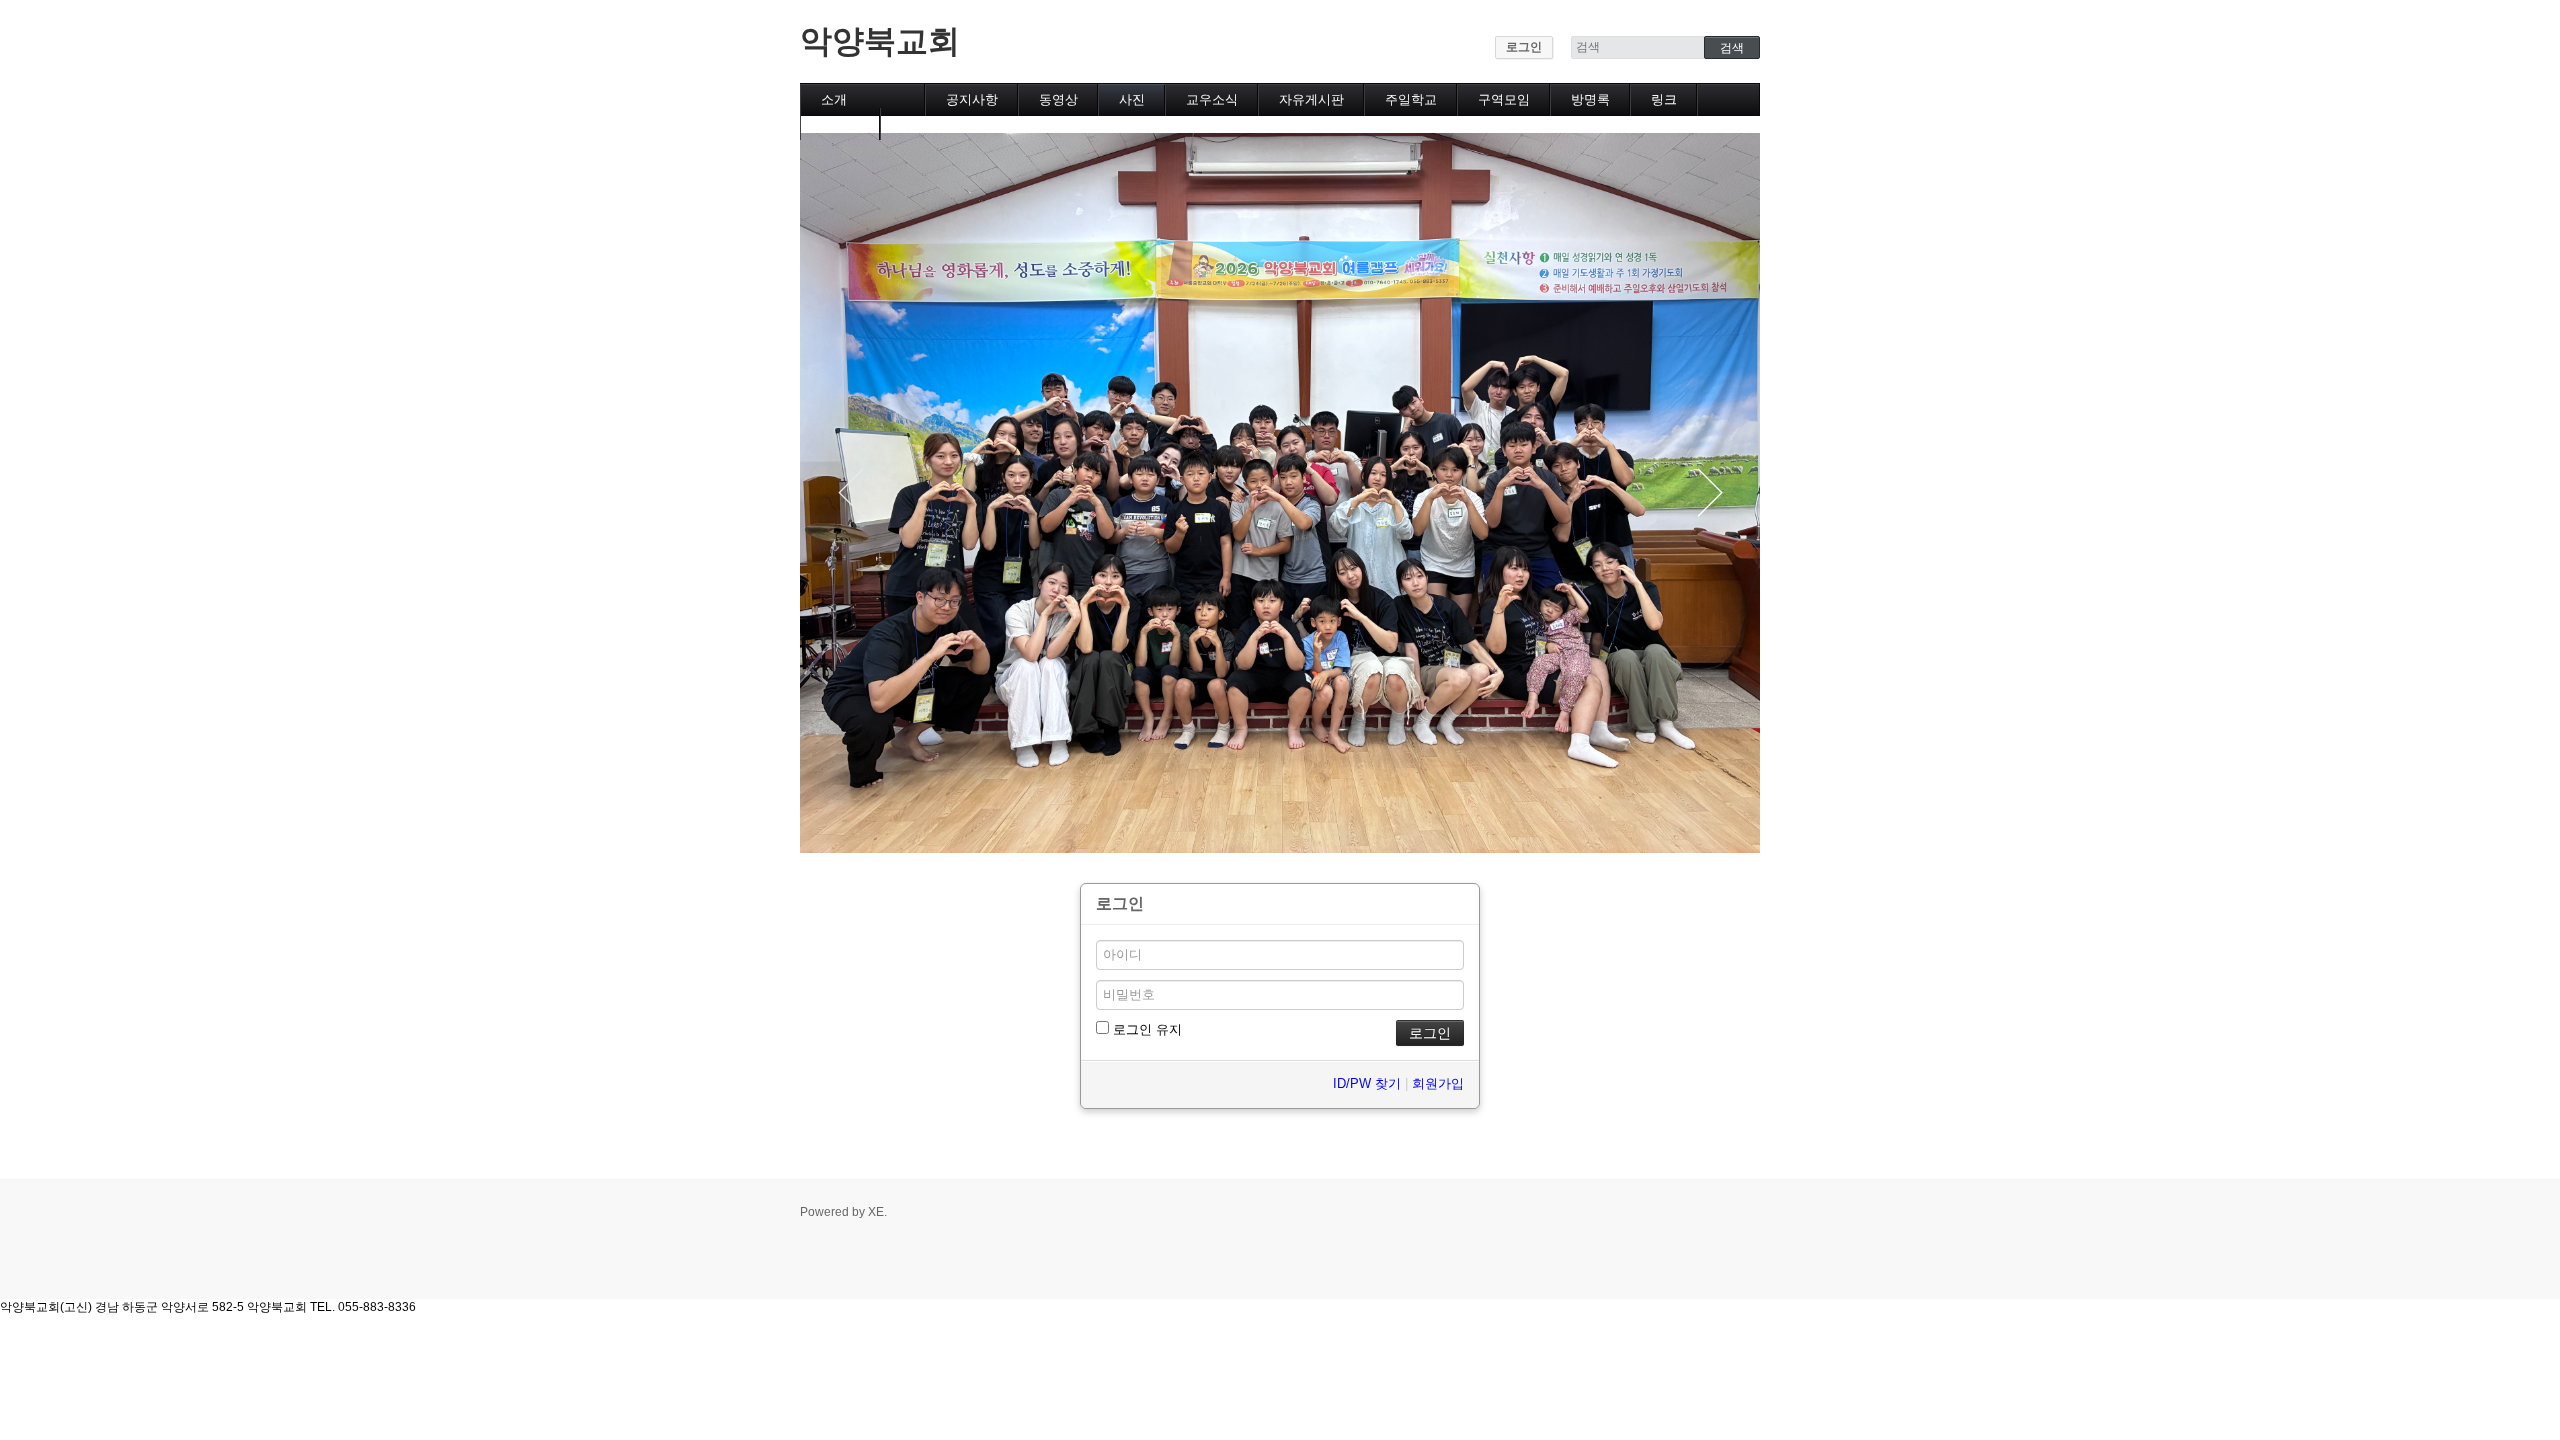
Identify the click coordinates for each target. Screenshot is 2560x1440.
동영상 (1058, 99)
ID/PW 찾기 (1367, 1083)
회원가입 (1438, 1083)
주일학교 (1411, 99)
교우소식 (1212, 99)
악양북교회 (880, 41)
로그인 (1524, 47)
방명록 (1590, 99)
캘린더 (840, 123)
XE (876, 1212)
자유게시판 (1311, 99)
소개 (834, 99)
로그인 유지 (1145, 1029)
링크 (1664, 99)
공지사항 (972, 99)
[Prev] (850, 493)
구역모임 (1504, 99)
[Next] (1710, 493)
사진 (1132, 99)
